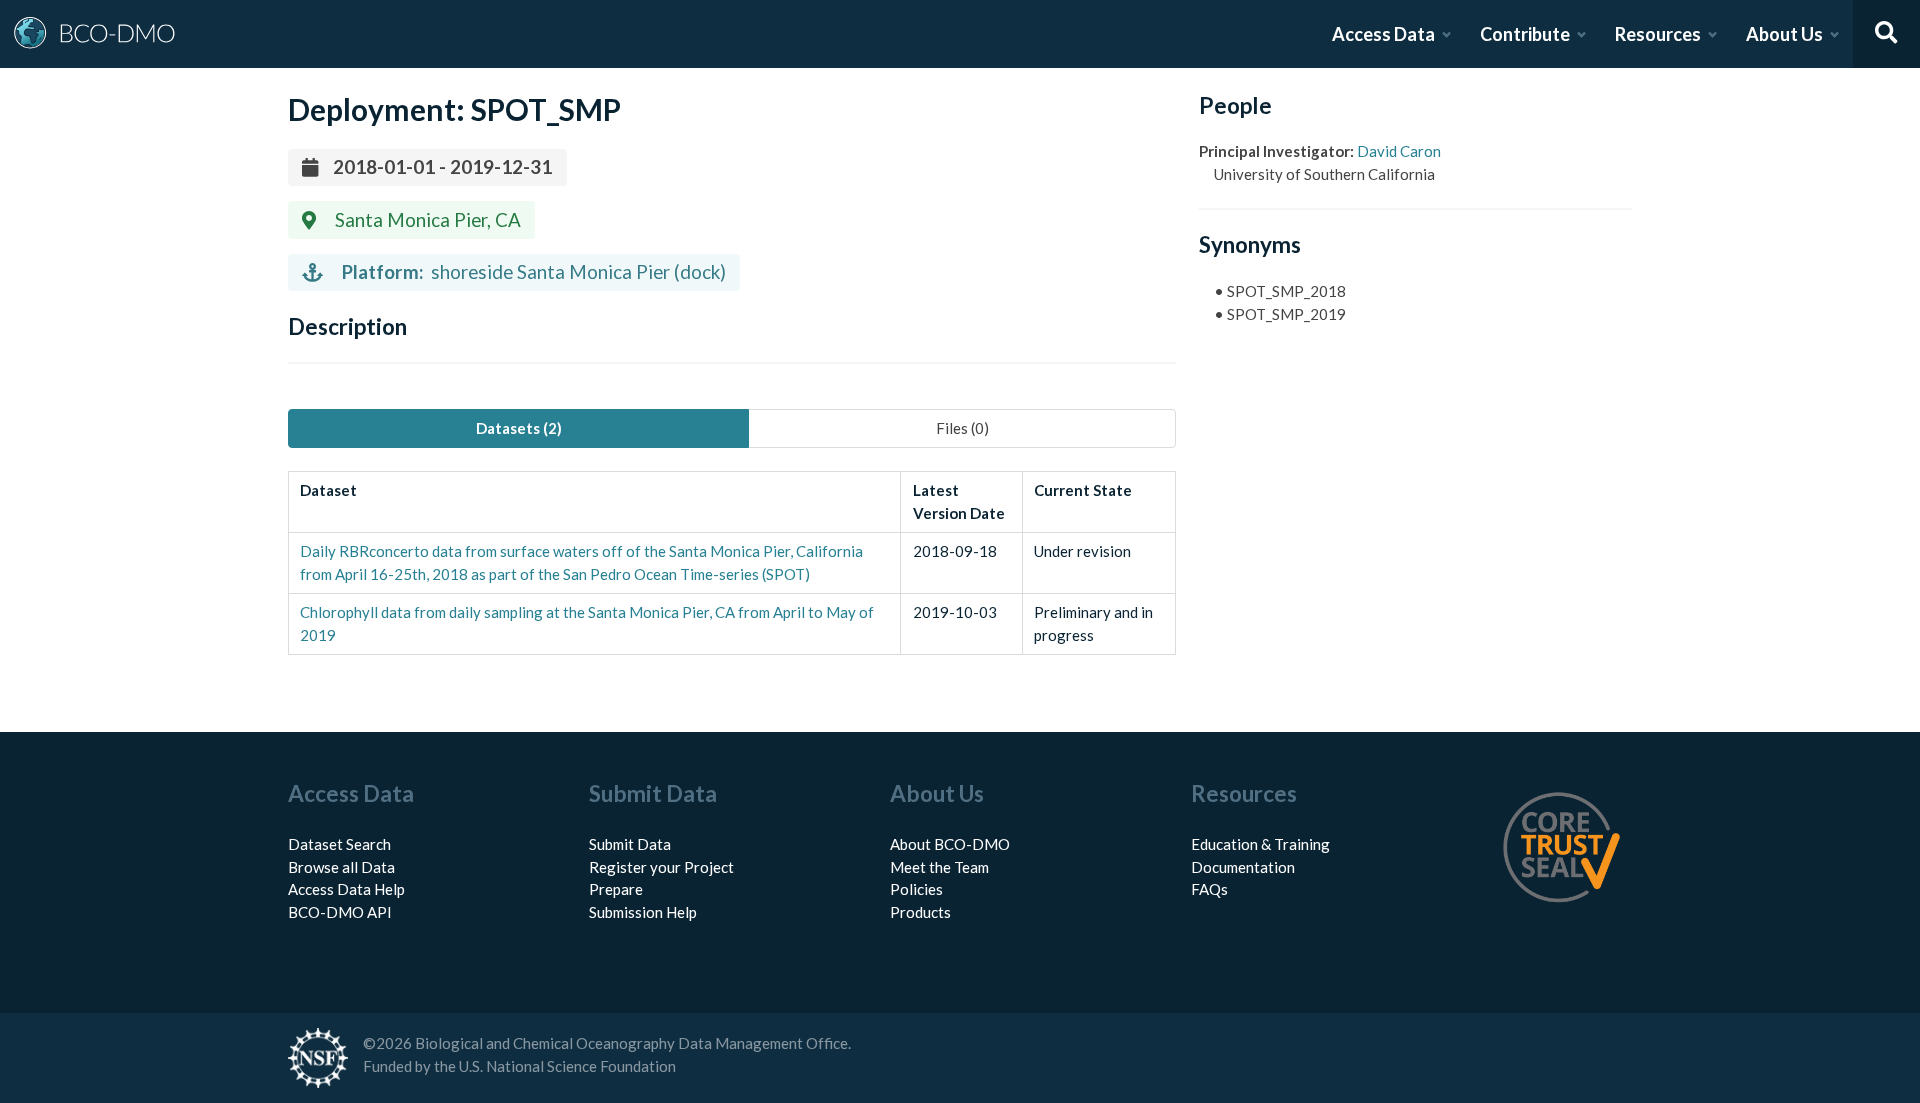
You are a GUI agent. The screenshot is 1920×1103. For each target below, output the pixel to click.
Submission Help (643, 912)
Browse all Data (341, 867)
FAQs (1209, 889)
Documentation (1243, 867)
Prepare (616, 889)
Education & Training (1260, 844)
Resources (1658, 34)
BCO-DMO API (340, 912)
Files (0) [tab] (962, 428)
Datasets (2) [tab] (519, 428)
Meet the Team (939, 867)
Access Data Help (346, 889)
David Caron (1399, 151)
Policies (916, 889)
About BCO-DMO (950, 844)
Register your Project (661, 867)
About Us (1784, 34)
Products (920, 912)
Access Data (1383, 34)
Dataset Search (339, 844)
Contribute (1525, 34)
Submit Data (630, 844)
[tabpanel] (732, 563)
